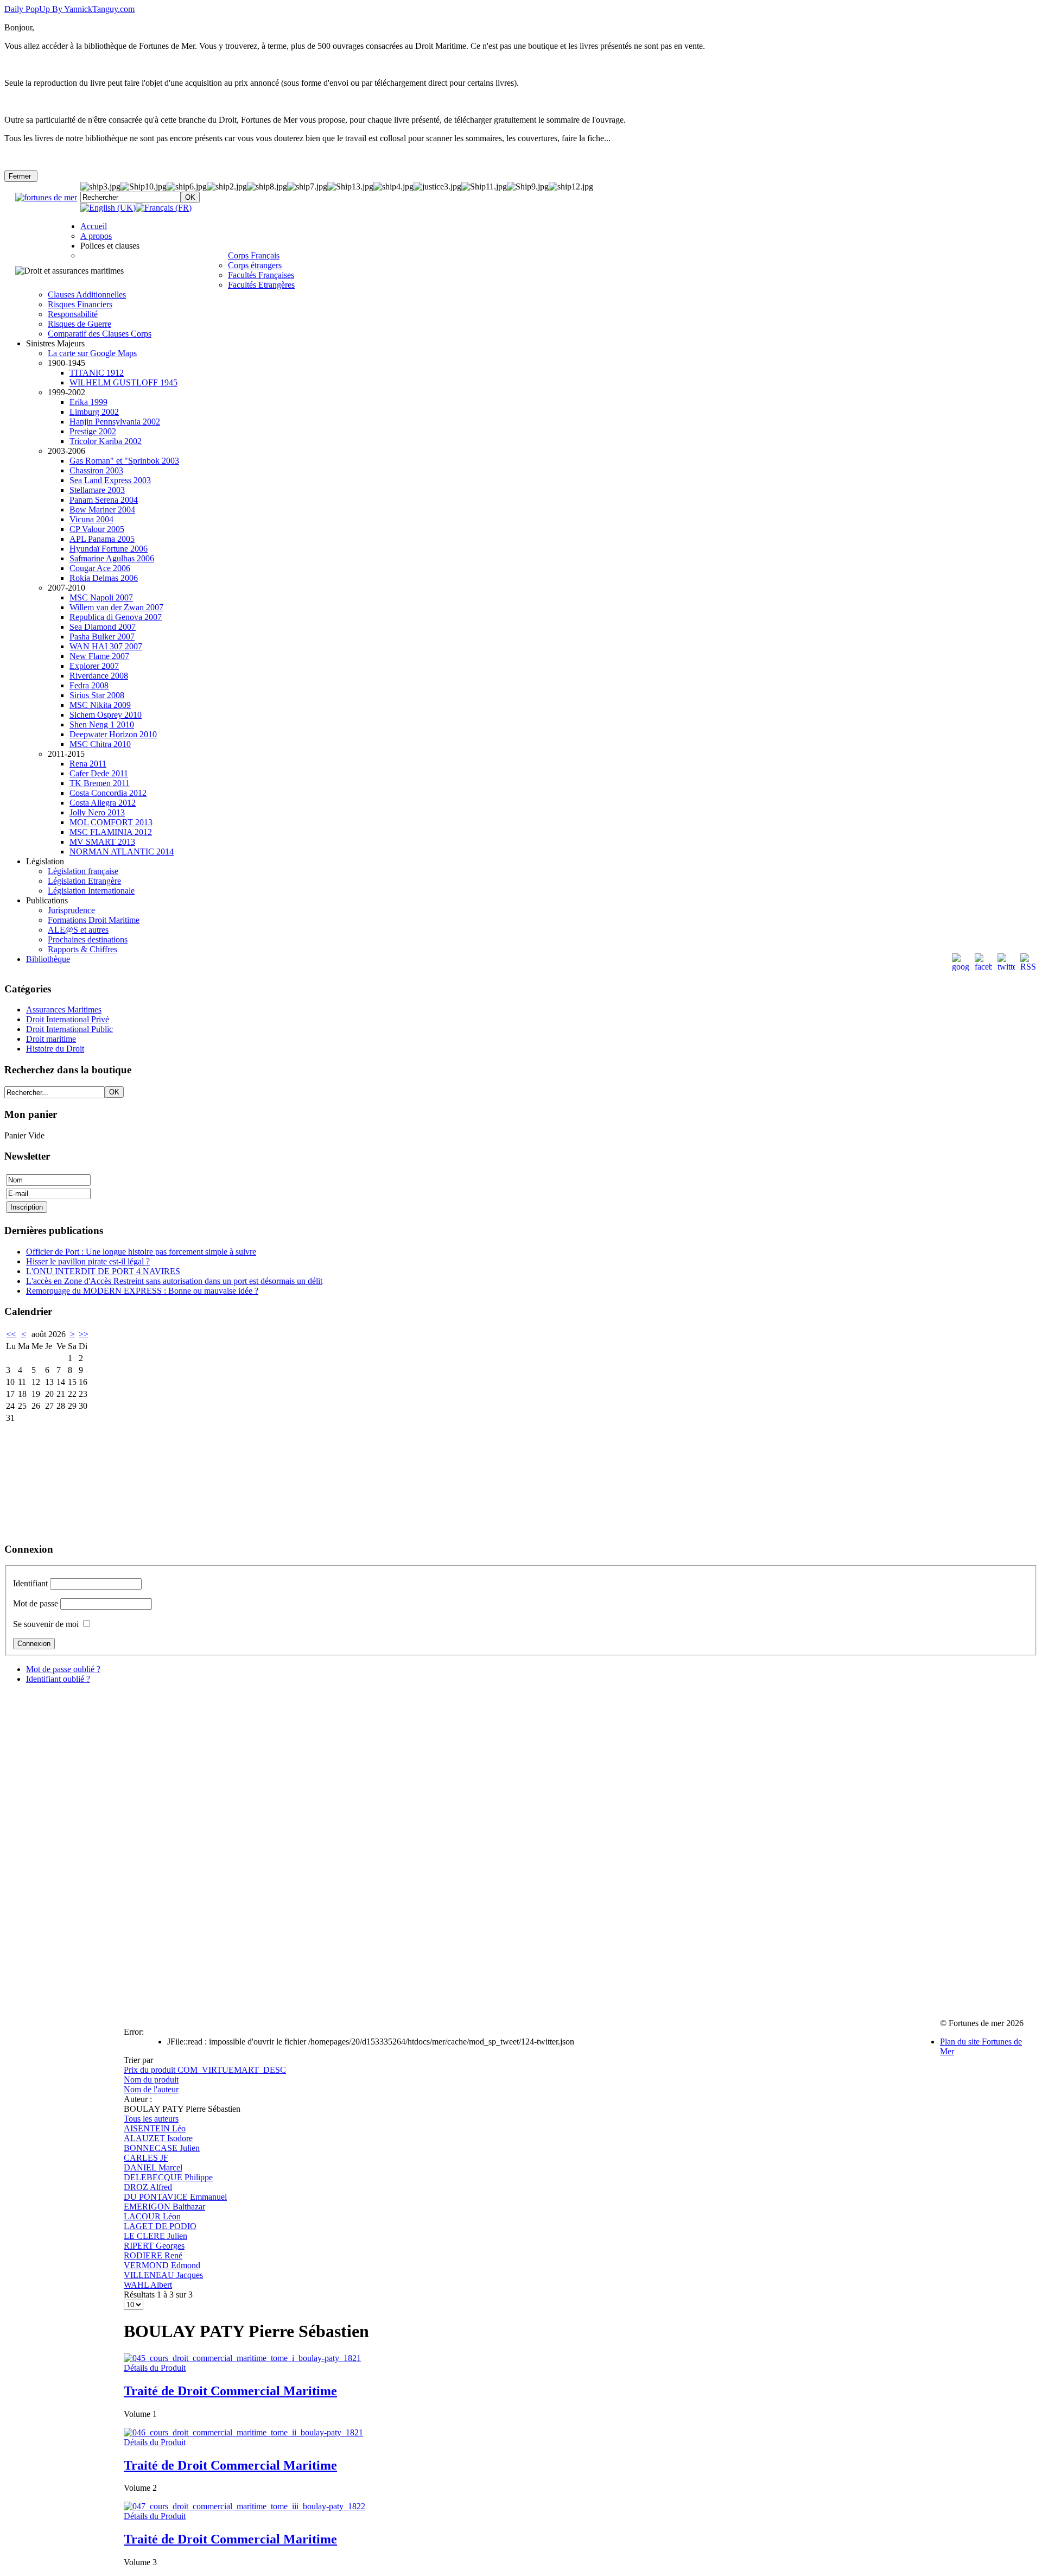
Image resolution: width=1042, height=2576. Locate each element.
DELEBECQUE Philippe (168, 2177)
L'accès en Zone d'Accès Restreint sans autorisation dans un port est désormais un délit (174, 1281)
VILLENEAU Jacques (163, 2275)
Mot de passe (36, 1603)
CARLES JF (146, 2158)
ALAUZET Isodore (158, 2138)
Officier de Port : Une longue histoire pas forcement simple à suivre (141, 1252)
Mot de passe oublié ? (63, 1669)
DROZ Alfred (148, 2187)
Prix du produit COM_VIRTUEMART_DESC (205, 2070)
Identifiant (30, 1583)
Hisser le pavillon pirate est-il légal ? (88, 1261)
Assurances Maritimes (64, 1009)
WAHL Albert (148, 2285)
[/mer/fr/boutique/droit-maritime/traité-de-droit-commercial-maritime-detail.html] (242, 2358)
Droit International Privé (68, 1019)
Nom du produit (151, 2080)
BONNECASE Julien (162, 2148)
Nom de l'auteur (151, 2089)
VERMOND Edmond (162, 2265)
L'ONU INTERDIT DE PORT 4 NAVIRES (103, 1271)
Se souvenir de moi (46, 1624)
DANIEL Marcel (153, 2167)
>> (84, 1334)
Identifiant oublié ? (58, 1679)
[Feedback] (1035, 1186)
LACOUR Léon (152, 2216)
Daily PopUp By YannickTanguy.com (69, 9)
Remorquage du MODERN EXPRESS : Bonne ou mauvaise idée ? (142, 1291)
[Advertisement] (59, 1479)
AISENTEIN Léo (155, 2128)
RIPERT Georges (154, 2246)
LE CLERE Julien (155, 2236)
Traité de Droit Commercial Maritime (230, 2391)
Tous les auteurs (151, 2119)
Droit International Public (69, 1029)
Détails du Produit (155, 2368)
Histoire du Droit (55, 1049)
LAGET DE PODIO (160, 2226)
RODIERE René (153, 2255)
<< (11, 1334)
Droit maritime (51, 1039)
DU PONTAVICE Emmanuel (175, 2197)
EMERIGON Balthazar (164, 2207)
